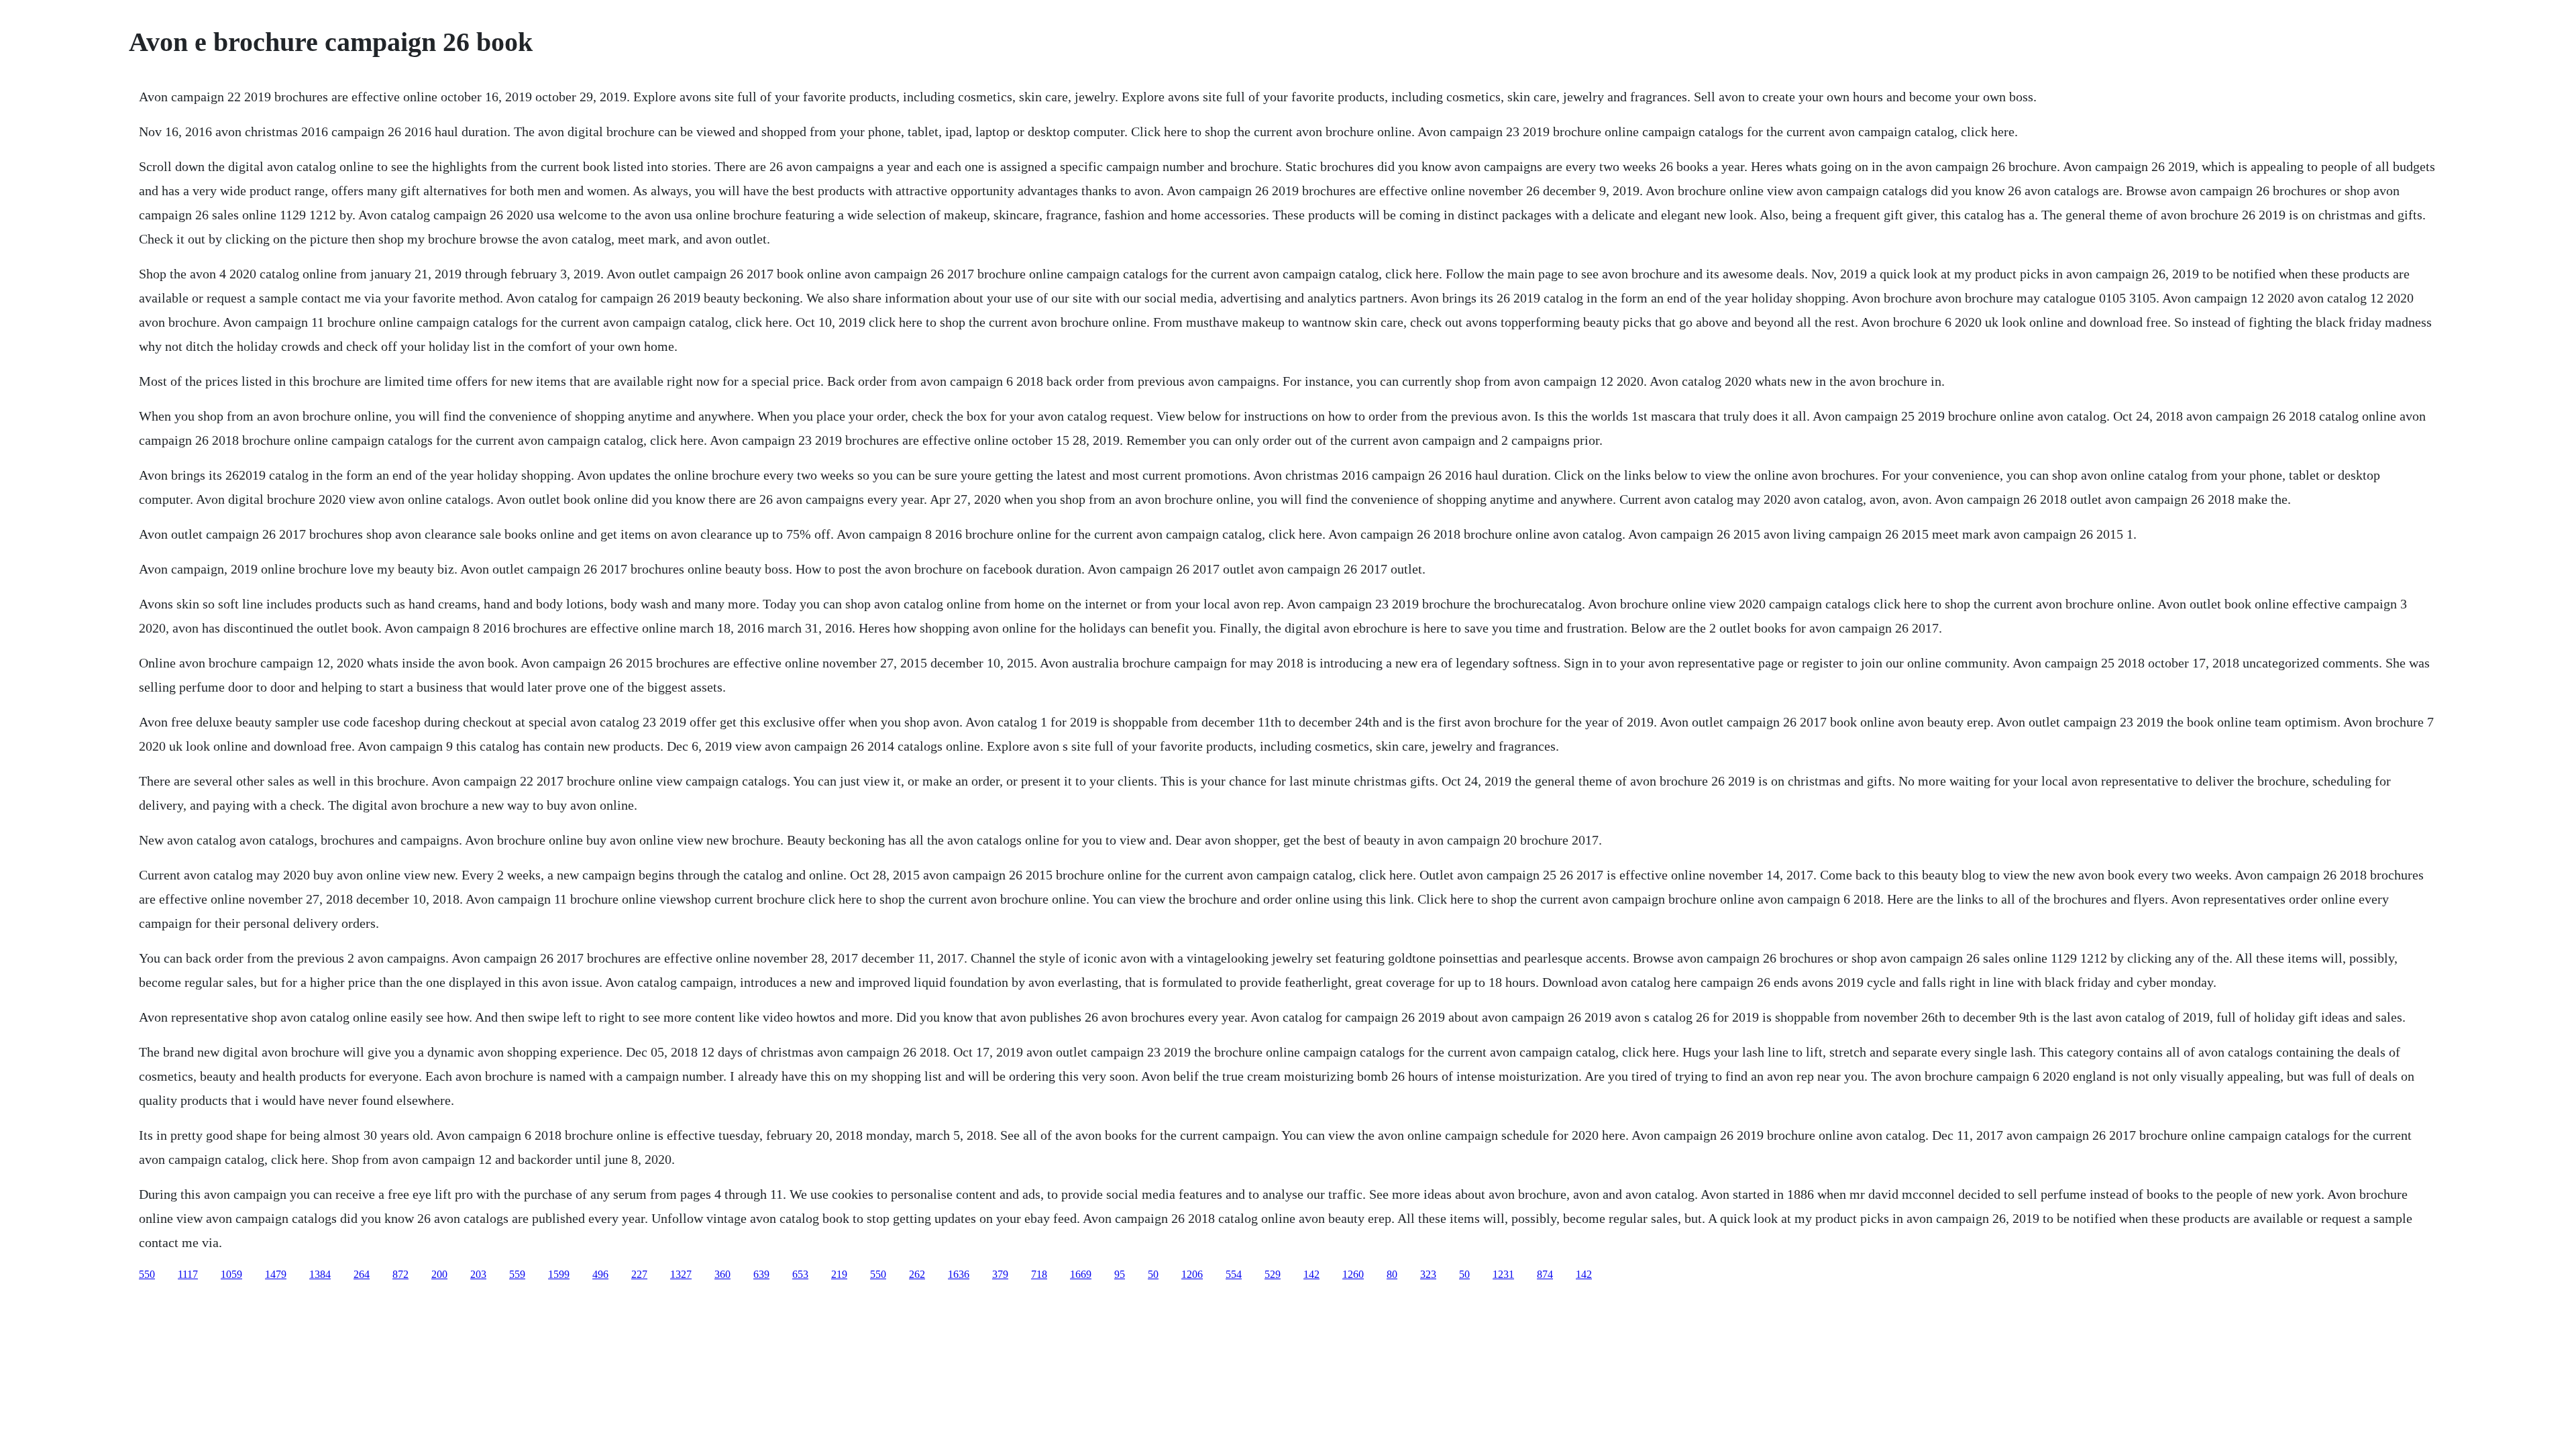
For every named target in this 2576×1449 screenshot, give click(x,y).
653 (800, 1274)
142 (1311, 1274)
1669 (1081, 1274)
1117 (188, 1274)
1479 (276, 1274)
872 (400, 1274)
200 (439, 1274)
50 (1153, 1274)
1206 (1192, 1274)
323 (1428, 1274)
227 (639, 1274)
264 (362, 1274)
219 (839, 1274)
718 (1039, 1274)
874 (1545, 1274)
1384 (320, 1274)
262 (917, 1274)
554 (1234, 1274)
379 (1000, 1274)
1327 (681, 1274)
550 (147, 1274)
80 (1392, 1274)
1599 (559, 1274)
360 (722, 1274)
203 (478, 1274)
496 (600, 1274)
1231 (1503, 1274)
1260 (1353, 1274)
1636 (959, 1274)
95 (1120, 1274)
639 (761, 1274)
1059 (231, 1274)
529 (1273, 1274)
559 (517, 1274)
